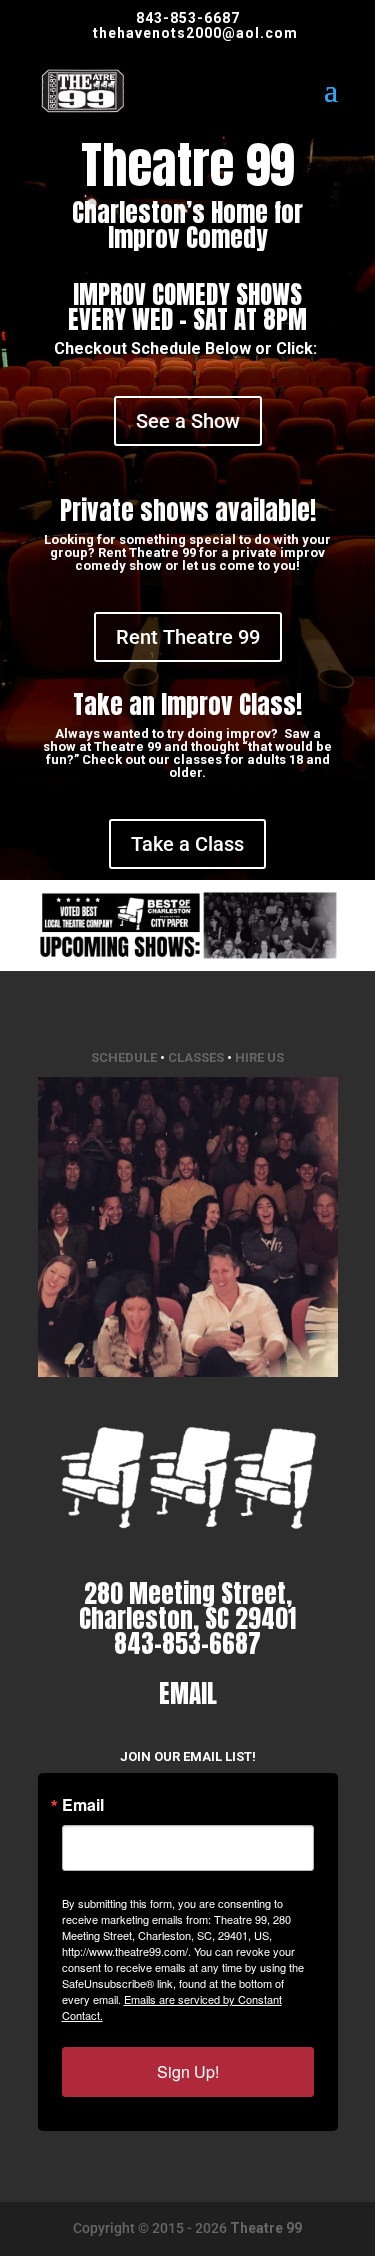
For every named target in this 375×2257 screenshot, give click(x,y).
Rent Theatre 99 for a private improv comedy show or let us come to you (200, 559)
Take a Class (187, 844)
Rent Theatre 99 (188, 637)
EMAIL (188, 1693)
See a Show (188, 421)
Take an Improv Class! (187, 704)
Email (83, 1805)
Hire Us (259, 1057)
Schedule (124, 1057)
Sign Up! (188, 2071)
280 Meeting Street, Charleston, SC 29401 (187, 1606)
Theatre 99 (266, 2228)
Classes (196, 1057)
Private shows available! (188, 510)
